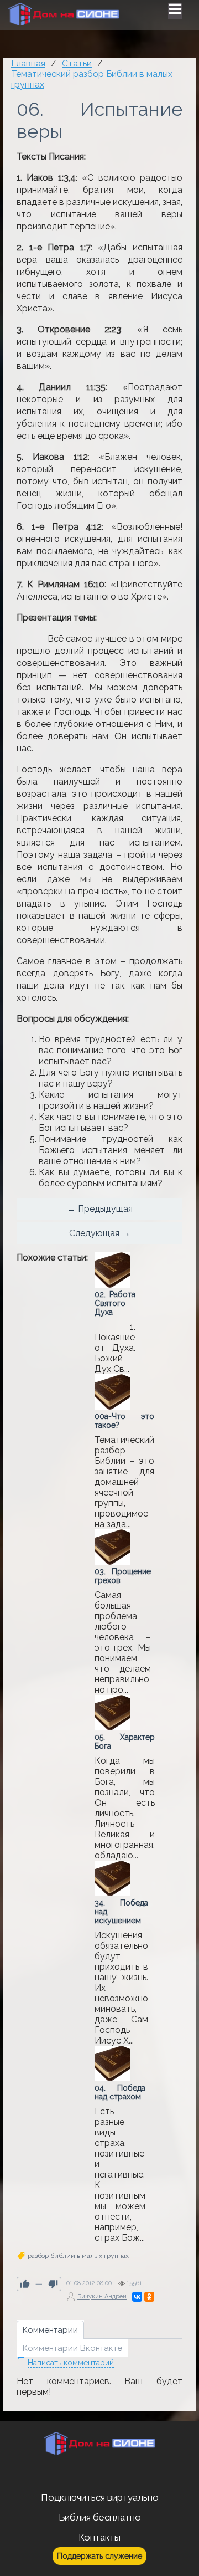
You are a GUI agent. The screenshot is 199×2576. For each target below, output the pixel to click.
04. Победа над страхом (120, 2092)
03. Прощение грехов (123, 1576)
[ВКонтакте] (137, 2297)
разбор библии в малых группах (78, 2256)
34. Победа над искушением (121, 1912)
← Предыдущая (100, 1209)
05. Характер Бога (125, 1742)
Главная (28, 63)
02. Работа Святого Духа (115, 1303)
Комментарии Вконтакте (72, 2348)
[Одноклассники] (149, 2297)
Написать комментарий (71, 2363)
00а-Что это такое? (124, 1421)
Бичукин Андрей (102, 2296)
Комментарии (50, 2330)
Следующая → (100, 1233)
